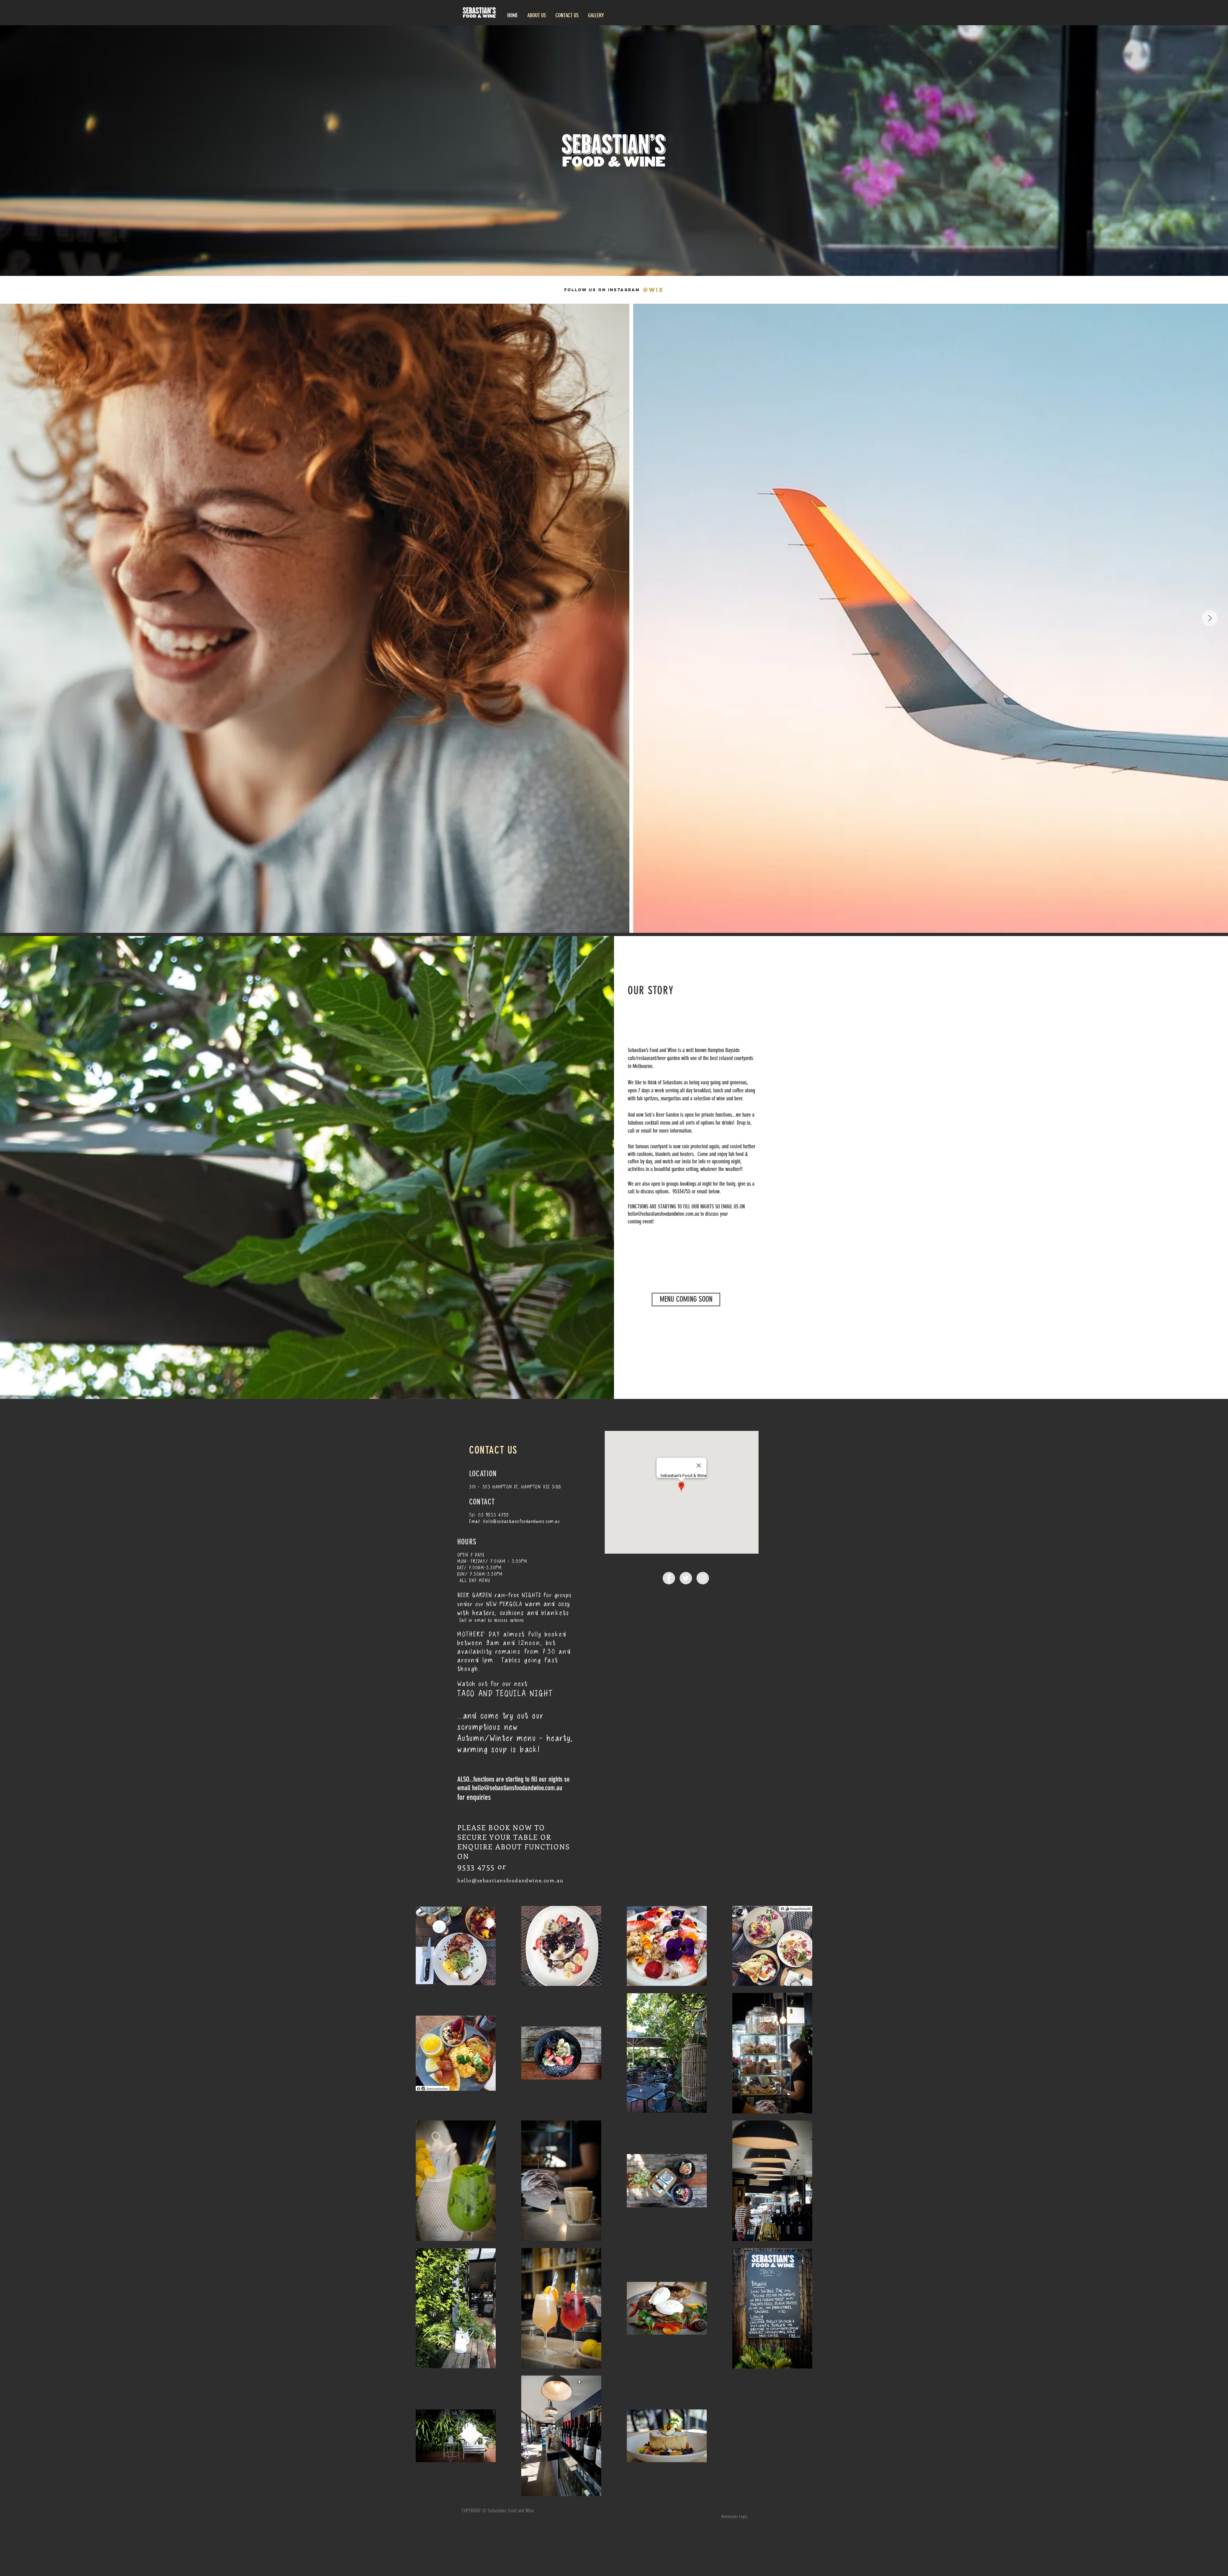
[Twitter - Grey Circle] (686, 1578)
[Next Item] (1210, 618)
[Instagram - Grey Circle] (703, 1578)
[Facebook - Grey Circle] (669, 1578)
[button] (686, 1300)
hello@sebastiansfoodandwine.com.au (663, 1214)
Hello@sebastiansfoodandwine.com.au (521, 1521)
